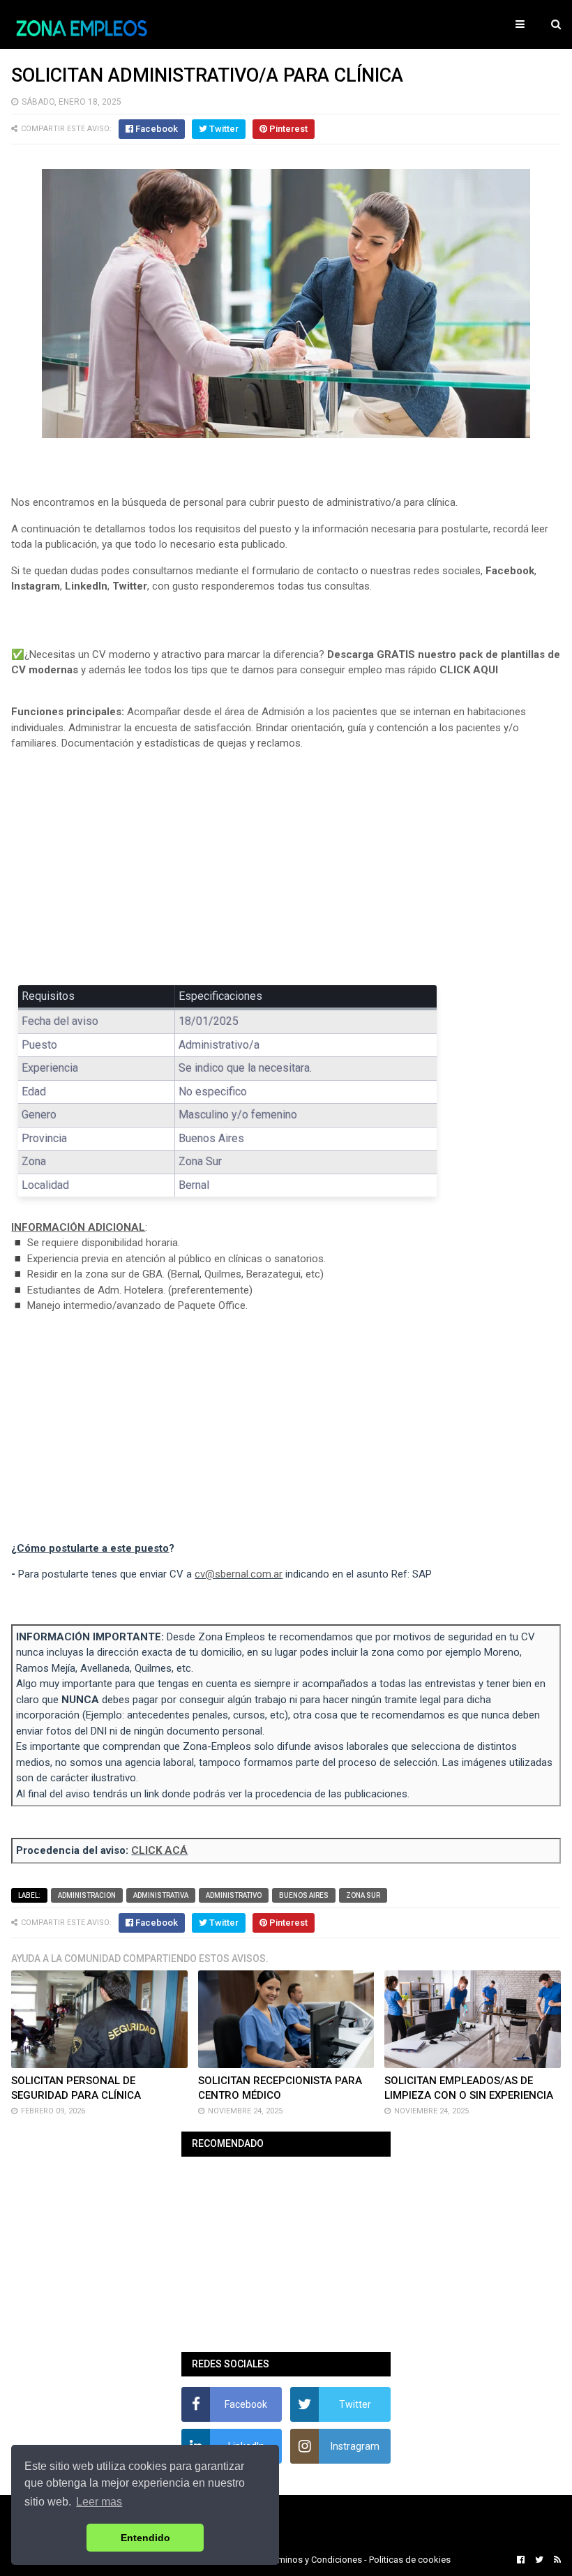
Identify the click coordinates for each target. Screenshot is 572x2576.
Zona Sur (363, 1895)
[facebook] (521, 2560)
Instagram (36, 586)
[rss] (556, 2560)
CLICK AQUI (469, 670)
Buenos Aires (304, 1895)
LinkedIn (86, 586)
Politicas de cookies (410, 2560)
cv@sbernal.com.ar (239, 1574)
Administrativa (161, 1895)
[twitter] (539, 2560)
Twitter (130, 586)
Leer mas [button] (99, 2502)
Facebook (510, 571)
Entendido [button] (145, 2538)
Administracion (87, 1895)
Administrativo (234, 1895)
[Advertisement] (286, 864)
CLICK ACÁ (159, 1850)
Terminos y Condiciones (314, 2560)
